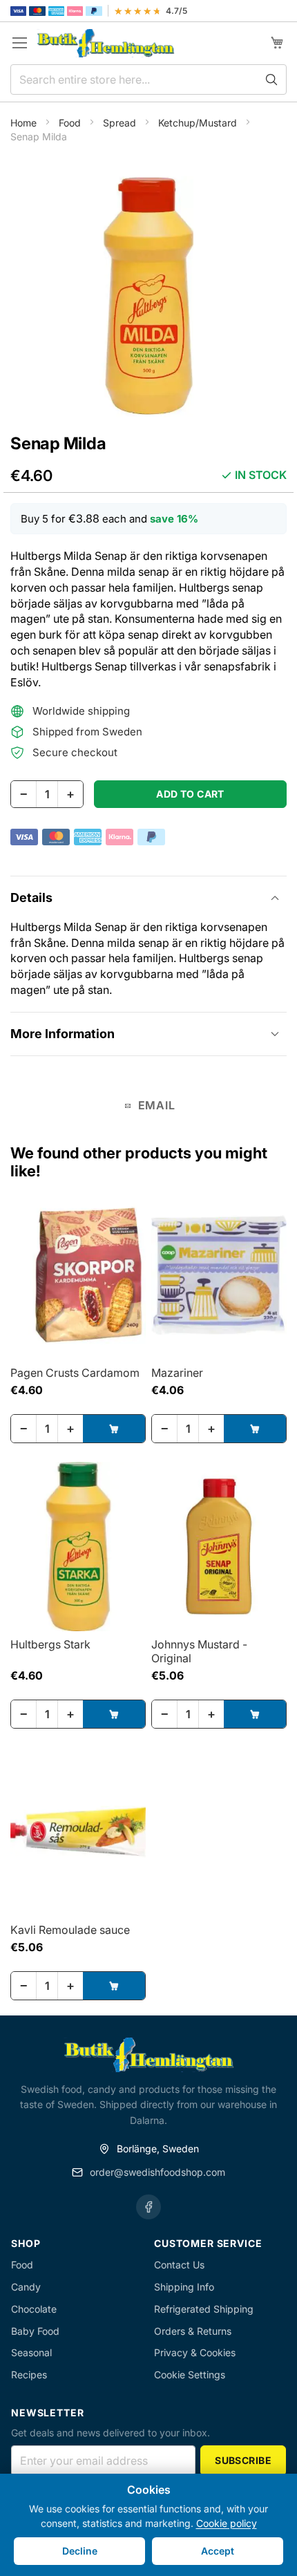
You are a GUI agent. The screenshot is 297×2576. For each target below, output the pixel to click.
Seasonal (31, 2352)
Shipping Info (184, 2287)
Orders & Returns (193, 2331)
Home (25, 123)
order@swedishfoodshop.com (157, 2172)
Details (31, 897)
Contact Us (179, 2265)
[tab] (148, 897)
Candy (26, 2287)
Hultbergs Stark (50, 1644)
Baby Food (35, 2331)
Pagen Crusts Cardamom (75, 1373)
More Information (63, 1034)
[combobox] (148, 79)
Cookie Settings (190, 2375)
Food (71, 123)
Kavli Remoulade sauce (70, 1930)
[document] (148, 2525)
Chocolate (34, 2309)
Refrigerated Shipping (204, 2309)
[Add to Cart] (114, 1429)
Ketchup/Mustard (199, 123)
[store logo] (106, 43)
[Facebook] (148, 2207)
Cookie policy (227, 2523)
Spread (121, 123)
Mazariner (177, 1373)
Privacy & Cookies (195, 2352)
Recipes (29, 2375)
